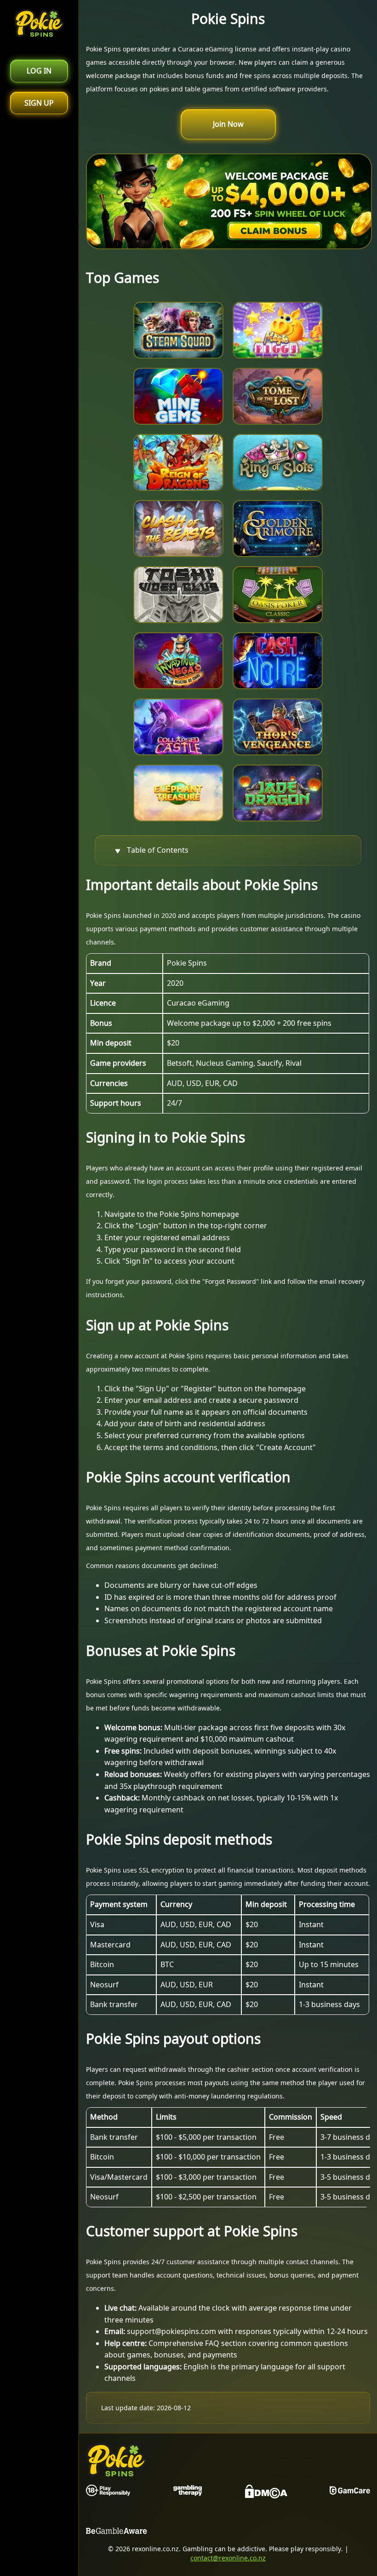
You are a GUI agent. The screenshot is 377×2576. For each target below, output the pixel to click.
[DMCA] (266, 2493)
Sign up (39, 103)
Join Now (228, 124)
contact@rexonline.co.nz (228, 2558)
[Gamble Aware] (117, 2533)
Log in (39, 71)
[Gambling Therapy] (188, 2493)
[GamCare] (350, 2493)
